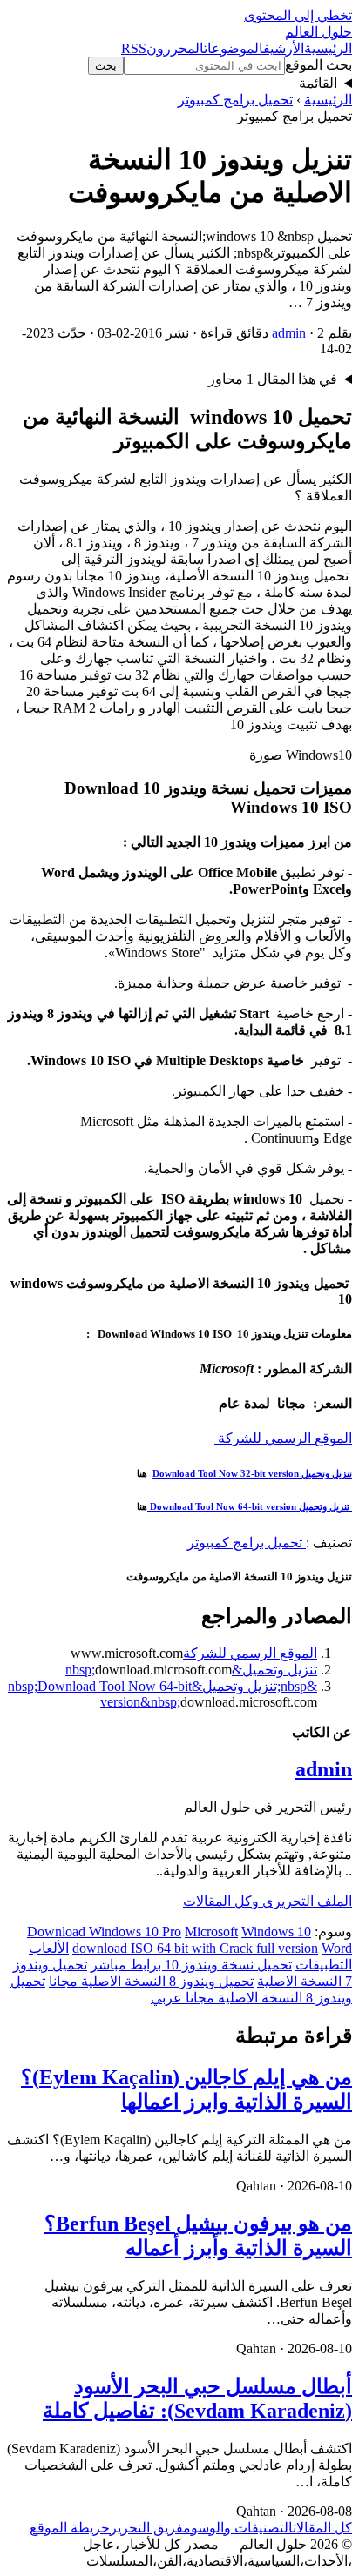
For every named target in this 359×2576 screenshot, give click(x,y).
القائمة (318, 83)
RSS (134, 48)
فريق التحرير (146, 2528)
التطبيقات (324, 1965)
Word (337, 1948)
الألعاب (49, 1948)
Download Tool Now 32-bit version (226, 1473)
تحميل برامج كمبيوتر (235, 100)
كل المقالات (322, 2528)
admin (289, 333)
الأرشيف (284, 48)
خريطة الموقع (70, 2528)
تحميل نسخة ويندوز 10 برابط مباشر (191, 1965)
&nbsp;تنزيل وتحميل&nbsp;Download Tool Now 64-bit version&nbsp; (163, 1694)
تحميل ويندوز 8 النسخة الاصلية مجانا (151, 1981)
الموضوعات (234, 48)
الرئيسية (328, 48)
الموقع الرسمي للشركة (283, 1438)
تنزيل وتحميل (325, 1473)
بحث (106, 66)
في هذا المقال (273, 379)
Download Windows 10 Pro (104, 1932)
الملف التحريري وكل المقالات (268, 1901)
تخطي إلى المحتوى (298, 15)
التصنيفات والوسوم (238, 2528)
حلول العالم (318, 32)
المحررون (175, 48)
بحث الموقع (318, 65)
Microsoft (211, 1932)
